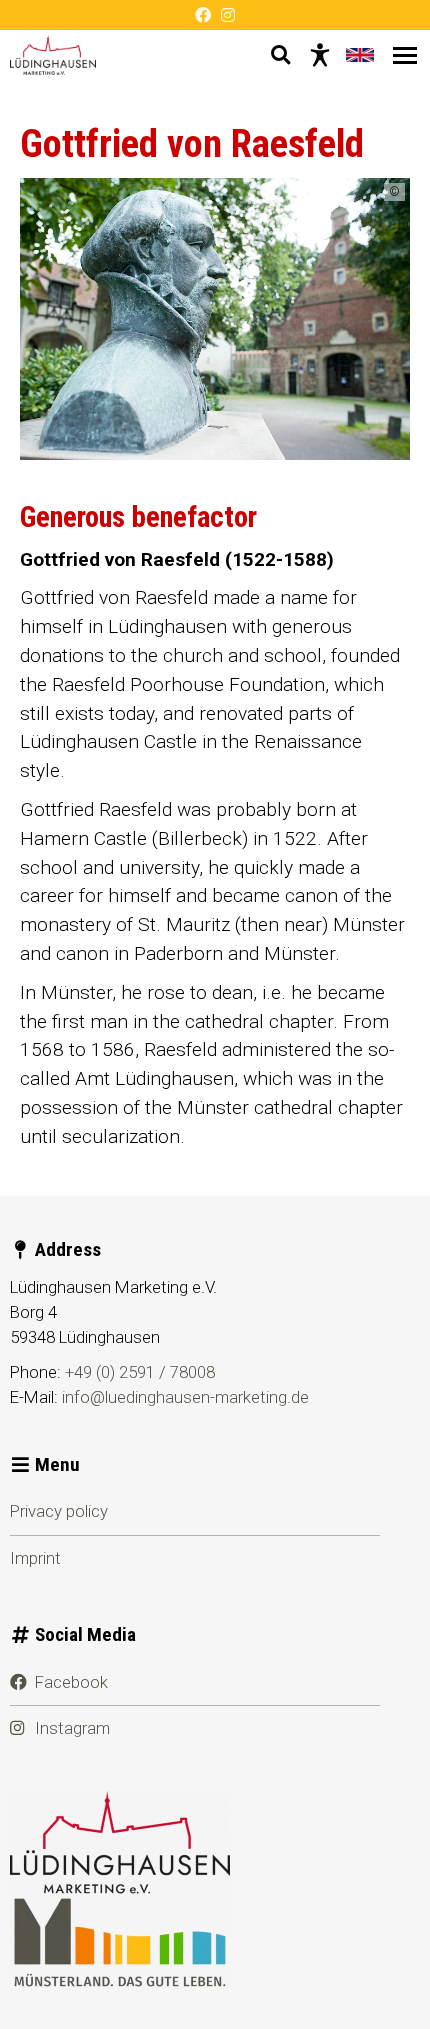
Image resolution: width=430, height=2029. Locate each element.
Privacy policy (59, 1511)
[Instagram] (228, 15)
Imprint (35, 1558)
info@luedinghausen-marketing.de (185, 1397)
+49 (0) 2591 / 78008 (140, 1372)
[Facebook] (203, 15)
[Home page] (53, 55)
